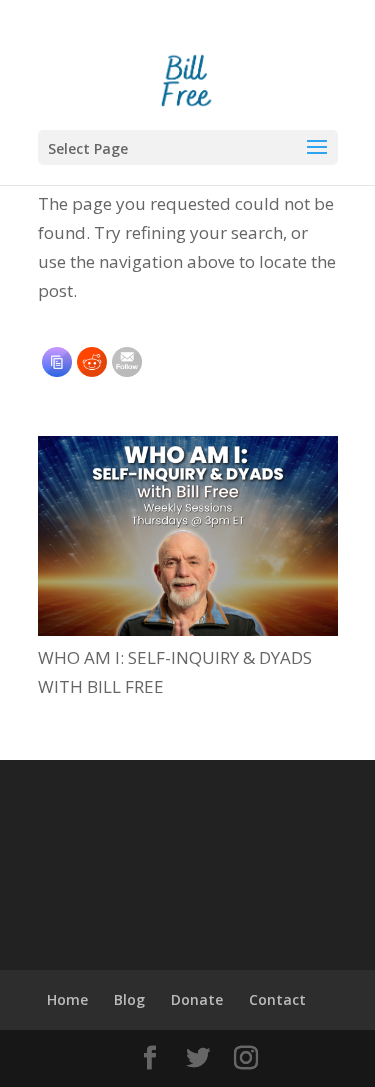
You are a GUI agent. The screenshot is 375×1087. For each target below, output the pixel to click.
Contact (277, 999)
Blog (129, 999)
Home (67, 999)
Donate (197, 999)
